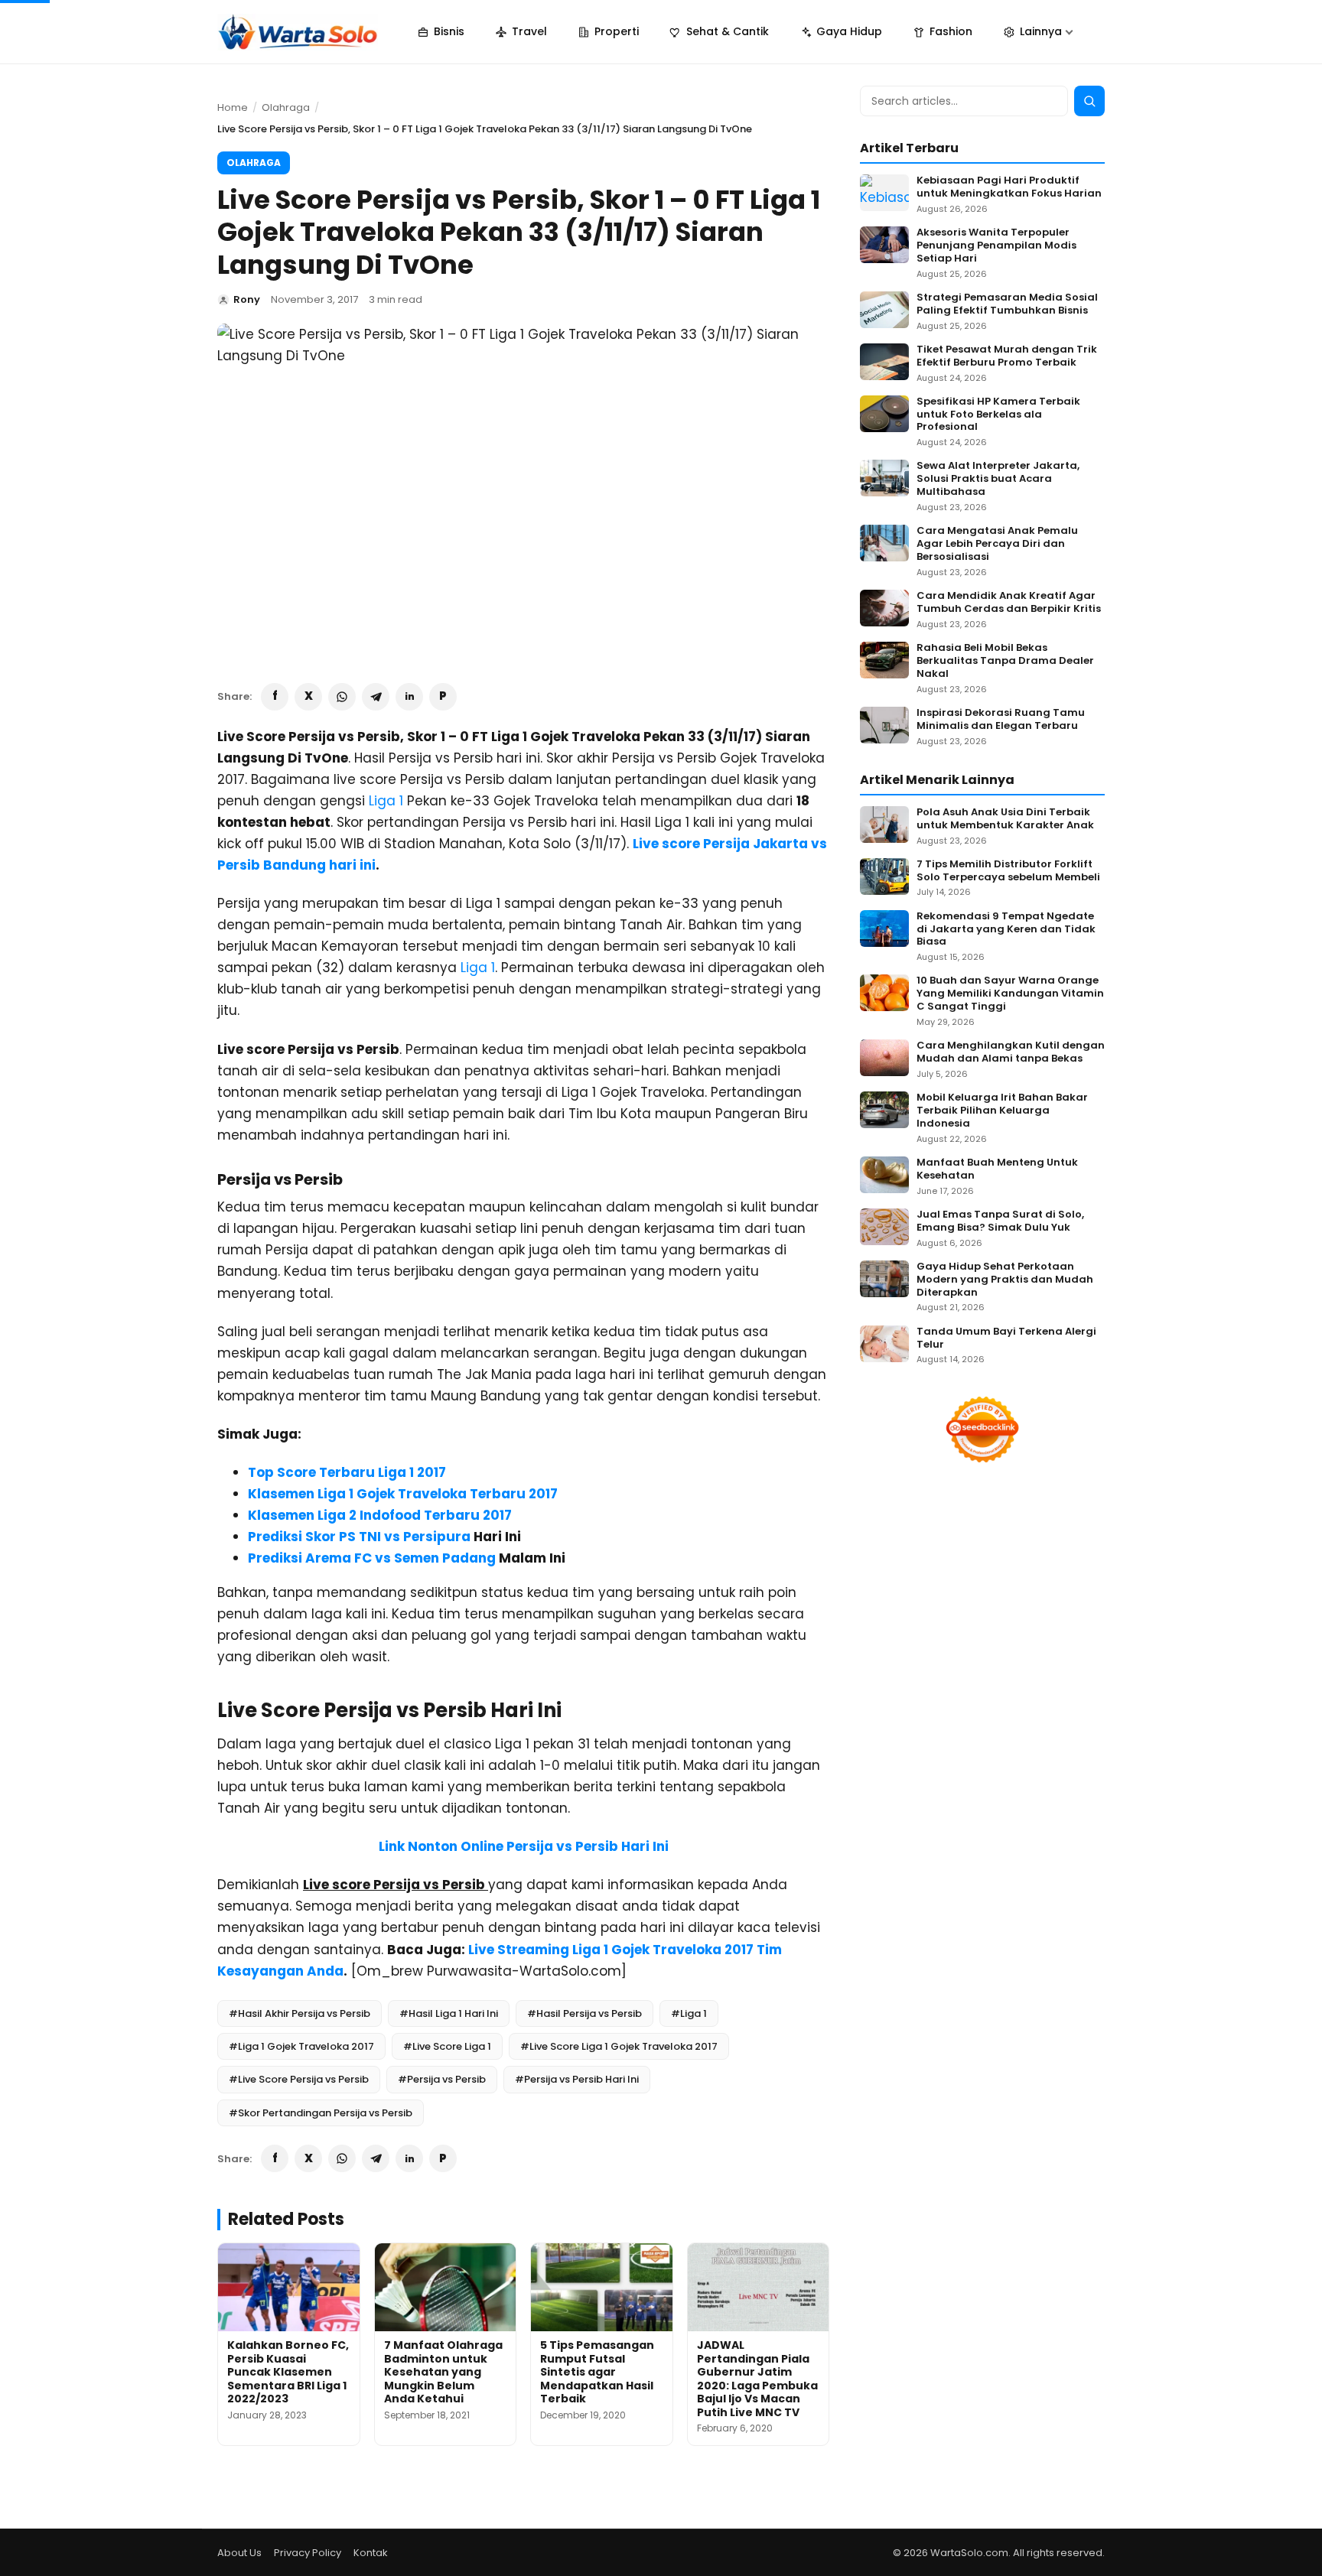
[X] (308, 697)
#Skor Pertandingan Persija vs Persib (321, 2113)
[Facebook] (275, 697)
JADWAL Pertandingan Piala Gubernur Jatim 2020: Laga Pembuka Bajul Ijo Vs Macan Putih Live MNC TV (757, 2379)
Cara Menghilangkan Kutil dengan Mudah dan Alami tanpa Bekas (1011, 1052)
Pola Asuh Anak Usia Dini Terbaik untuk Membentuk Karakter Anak (1005, 819)
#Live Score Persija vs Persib (299, 2079)
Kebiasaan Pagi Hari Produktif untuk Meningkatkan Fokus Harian (1009, 187)
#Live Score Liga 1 (447, 2046)
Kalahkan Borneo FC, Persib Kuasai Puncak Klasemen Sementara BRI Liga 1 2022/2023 (288, 2372)
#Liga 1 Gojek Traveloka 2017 (301, 2046)
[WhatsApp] (342, 697)
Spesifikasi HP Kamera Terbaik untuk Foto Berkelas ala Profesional (998, 415)
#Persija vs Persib (442, 2079)
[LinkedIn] (409, 697)
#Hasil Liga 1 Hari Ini (449, 2013)
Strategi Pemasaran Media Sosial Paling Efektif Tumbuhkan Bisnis (1007, 304)
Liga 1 (386, 801)
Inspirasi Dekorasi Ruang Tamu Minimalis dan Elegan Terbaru (1001, 720)
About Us (239, 2553)
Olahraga (286, 107)
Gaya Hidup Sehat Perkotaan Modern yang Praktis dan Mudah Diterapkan (1005, 1280)
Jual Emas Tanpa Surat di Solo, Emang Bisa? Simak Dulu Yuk (1000, 1221)
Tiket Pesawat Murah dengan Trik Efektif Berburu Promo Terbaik (1007, 356)
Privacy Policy (308, 2553)
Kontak (371, 2553)
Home (233, 107)
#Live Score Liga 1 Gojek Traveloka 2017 (619, 2046)
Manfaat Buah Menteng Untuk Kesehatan (997, 1169)
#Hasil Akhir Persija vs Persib (300, 2013)
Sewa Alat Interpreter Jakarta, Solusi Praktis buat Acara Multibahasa (998, 479)
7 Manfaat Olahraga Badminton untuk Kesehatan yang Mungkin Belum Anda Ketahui (443, 2372)
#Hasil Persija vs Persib (584, 2013)
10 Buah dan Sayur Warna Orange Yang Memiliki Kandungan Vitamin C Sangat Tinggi (1010, 994)
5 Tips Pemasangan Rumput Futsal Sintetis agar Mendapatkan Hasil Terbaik (597, 2372)
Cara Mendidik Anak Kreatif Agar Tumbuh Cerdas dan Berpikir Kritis (1009, 603)
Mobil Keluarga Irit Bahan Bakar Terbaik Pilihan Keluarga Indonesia (1002, 1111)
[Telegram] (376, 697)
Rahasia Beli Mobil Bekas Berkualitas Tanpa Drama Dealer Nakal (1005, 661)
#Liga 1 (689, 2013)
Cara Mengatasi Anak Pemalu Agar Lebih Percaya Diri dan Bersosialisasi (997, 544)
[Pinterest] (443, 697)
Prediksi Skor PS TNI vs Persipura (359, 1537)
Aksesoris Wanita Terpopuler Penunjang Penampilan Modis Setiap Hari (996, 246)
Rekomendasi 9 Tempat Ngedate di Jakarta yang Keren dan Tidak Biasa (1006, 930)
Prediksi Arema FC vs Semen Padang (372, 1558)
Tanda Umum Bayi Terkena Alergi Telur (1006, 1338)
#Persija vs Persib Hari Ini (577, 2079)
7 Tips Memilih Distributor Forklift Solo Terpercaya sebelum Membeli (1008, 871)
